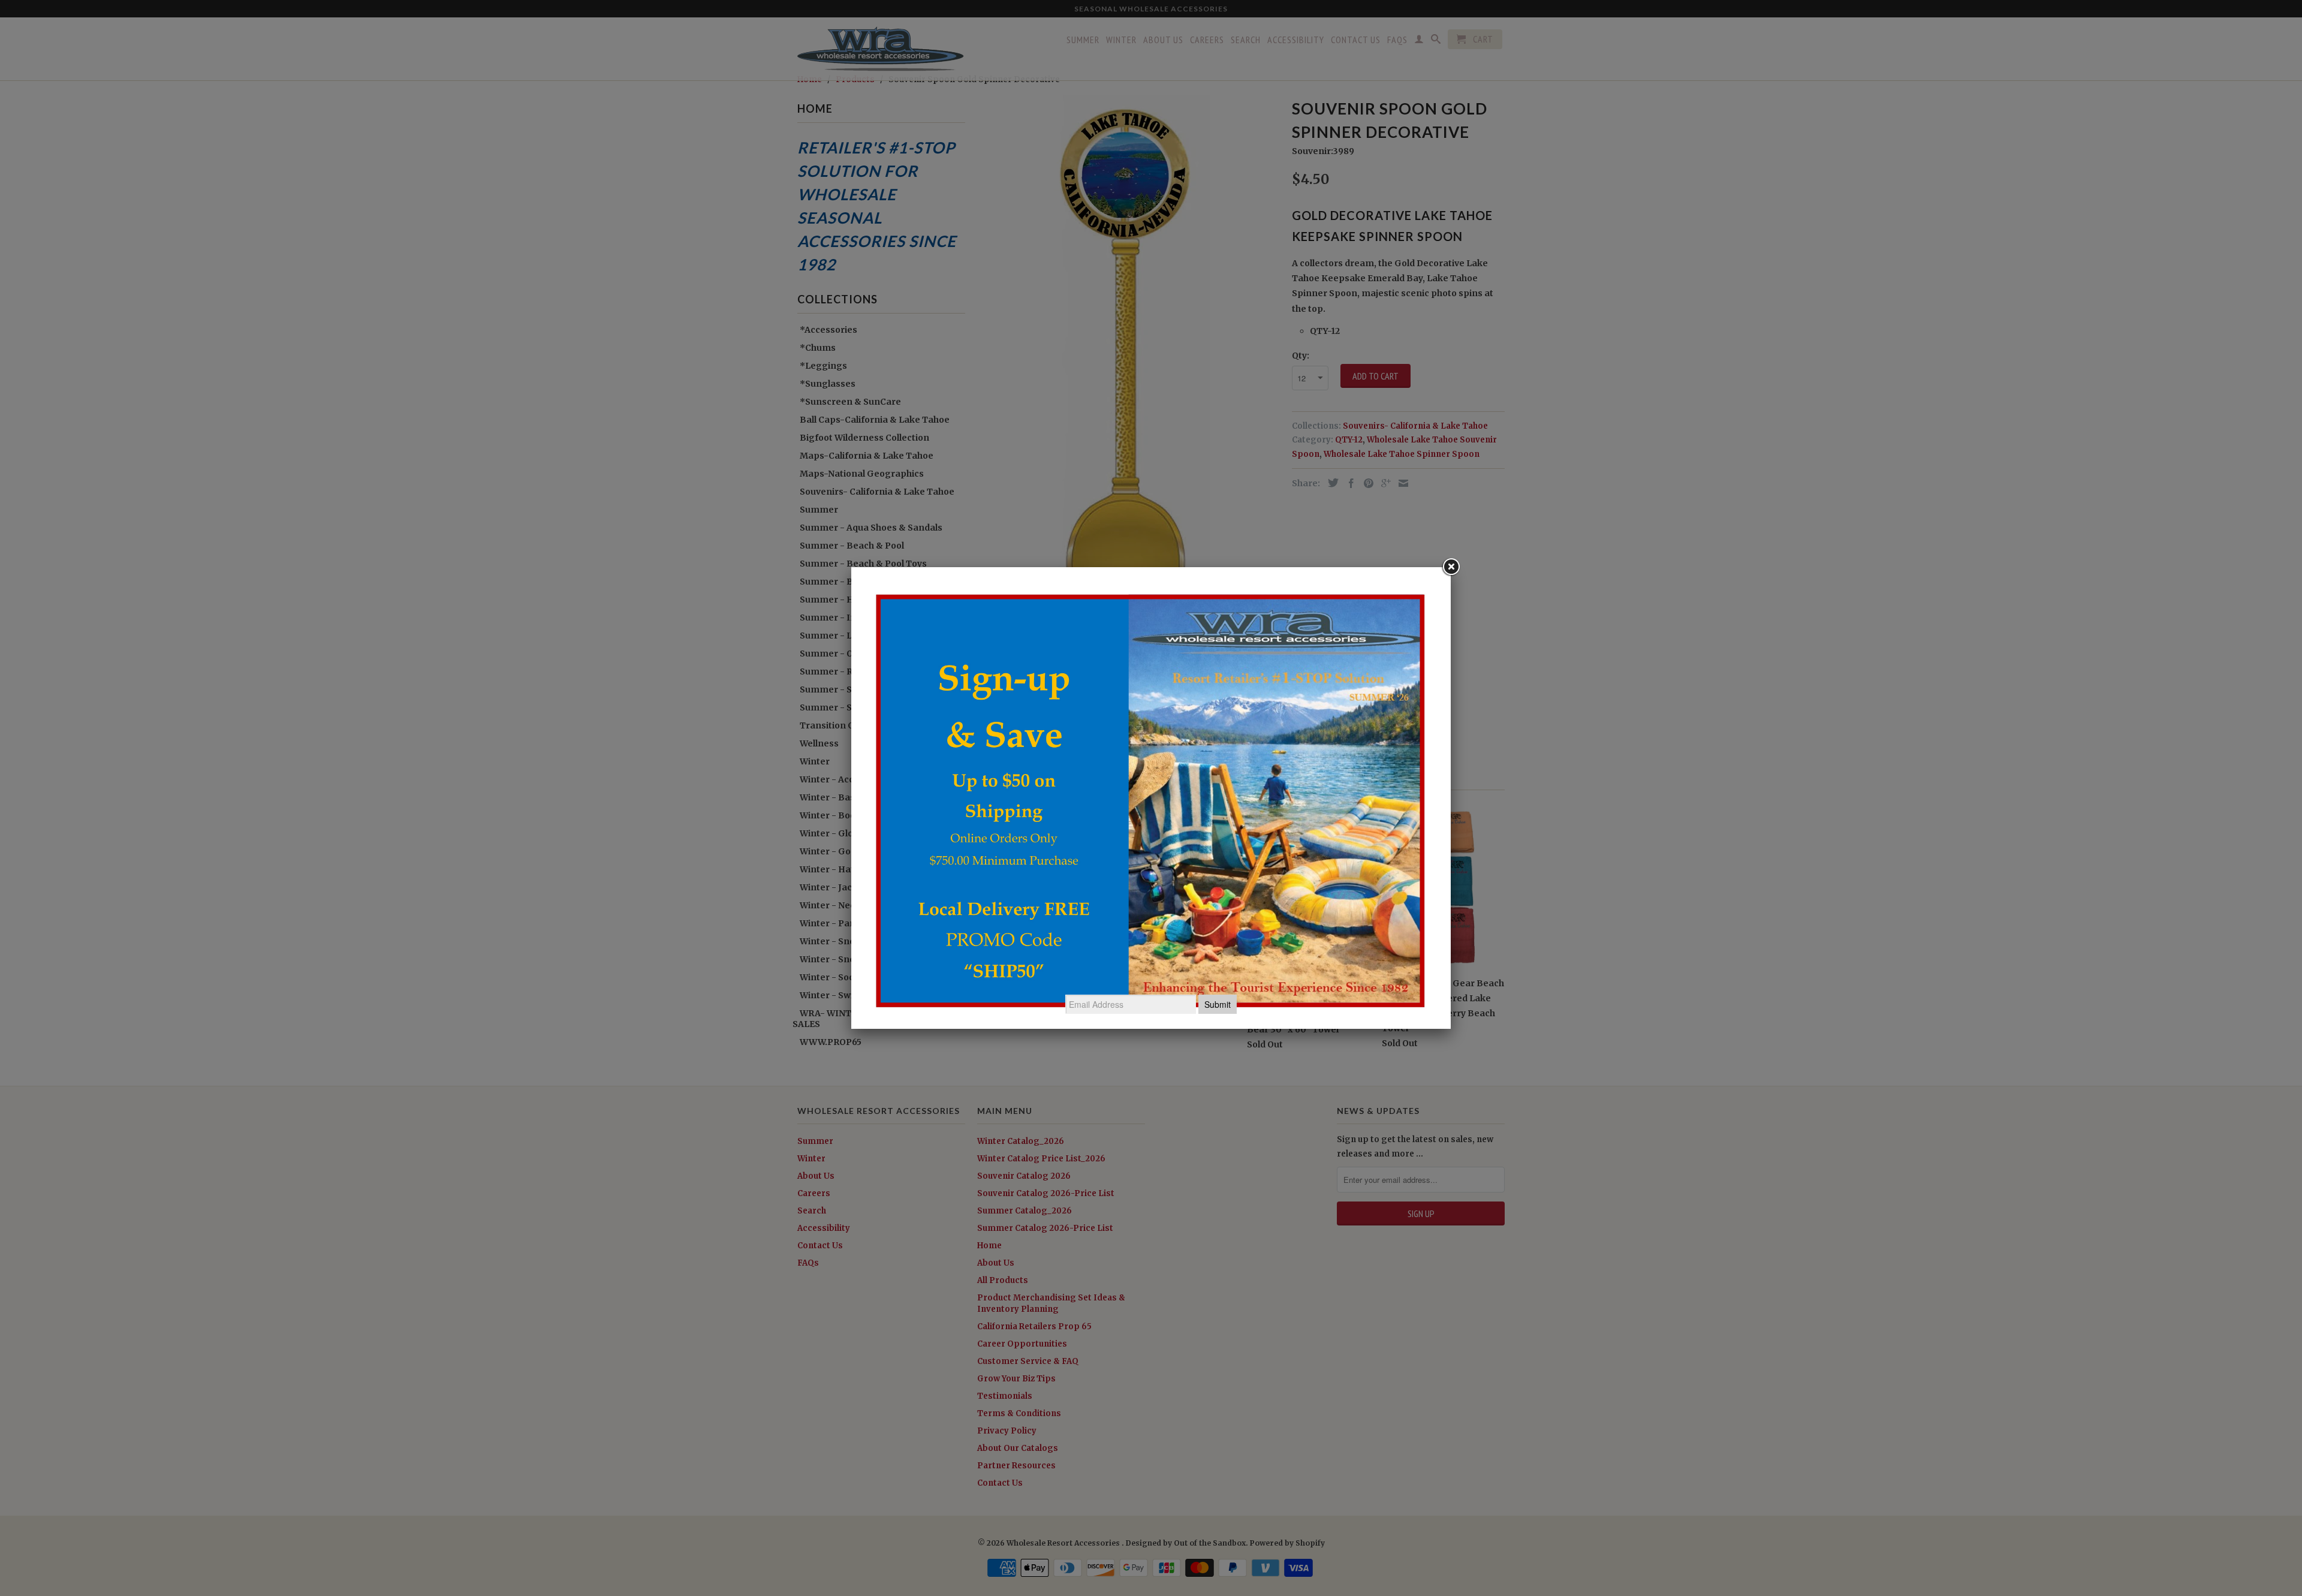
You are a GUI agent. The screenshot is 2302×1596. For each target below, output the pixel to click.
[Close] (1451, 567)
